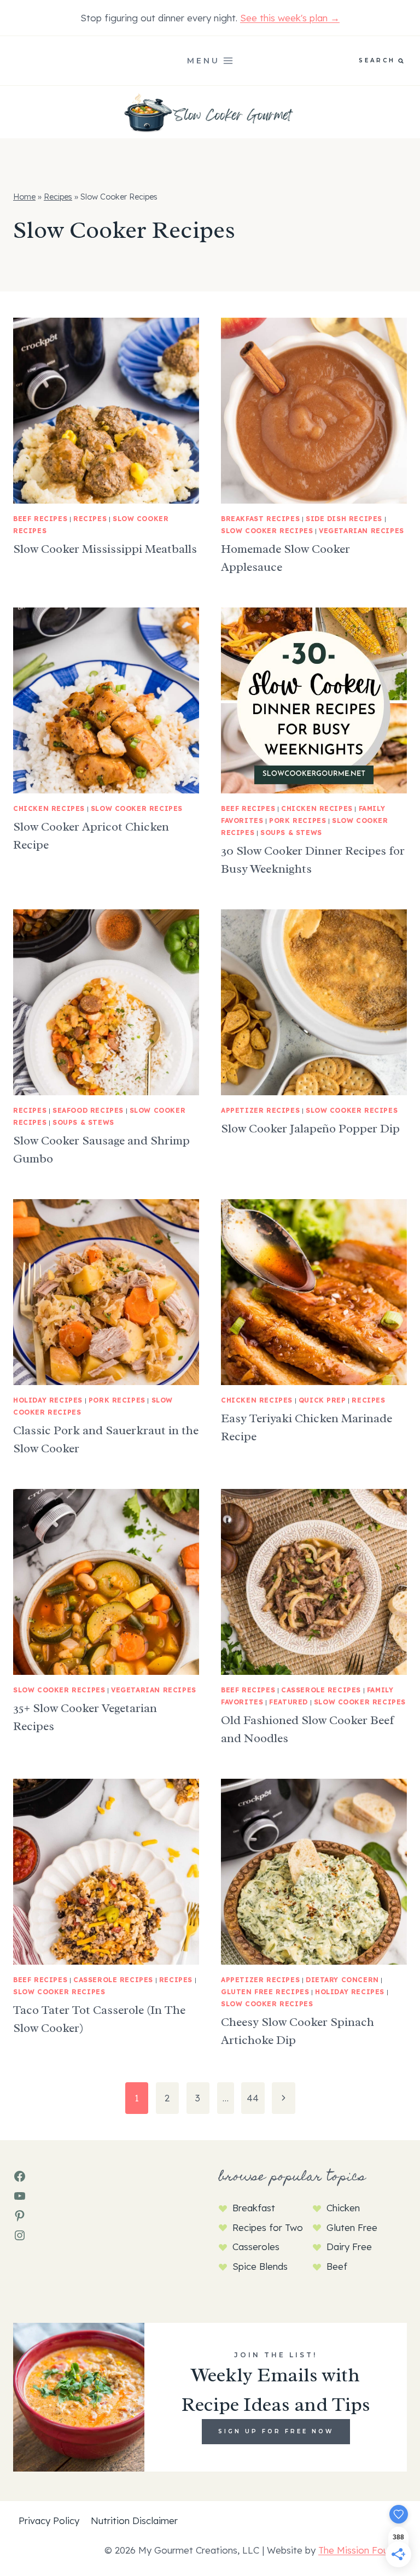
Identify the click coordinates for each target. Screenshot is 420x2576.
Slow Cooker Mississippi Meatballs (105, 549)
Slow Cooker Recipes (267, 531)
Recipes (58, 197)
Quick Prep (322, 1400)
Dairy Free (349, 2247)
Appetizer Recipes (260, 1110)
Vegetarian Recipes (361, 531)
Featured (288, 1702)
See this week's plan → (290, 18)
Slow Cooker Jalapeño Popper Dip (310, 1129)
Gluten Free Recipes (265, 1992)
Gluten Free (352, 2227)
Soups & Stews (291, 833)
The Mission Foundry (363, 2550)
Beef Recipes (40, 519)
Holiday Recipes (48, 1400)
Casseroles (256, 2247)
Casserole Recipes (321, 1690)
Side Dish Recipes (344, 519)
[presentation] (106, 411)
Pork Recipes (297, 820)
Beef (337, 2266)
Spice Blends (260, 2266)
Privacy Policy (49, 2520)
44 (253, 2098)
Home (24, 197)
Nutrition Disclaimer (134, 2520)
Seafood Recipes (88, 1110)
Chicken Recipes (49, 808)
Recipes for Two (268, 2227)
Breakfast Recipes (260, 519)
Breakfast (254, 2208)
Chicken (343, 2208)
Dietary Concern (342, 1980)
